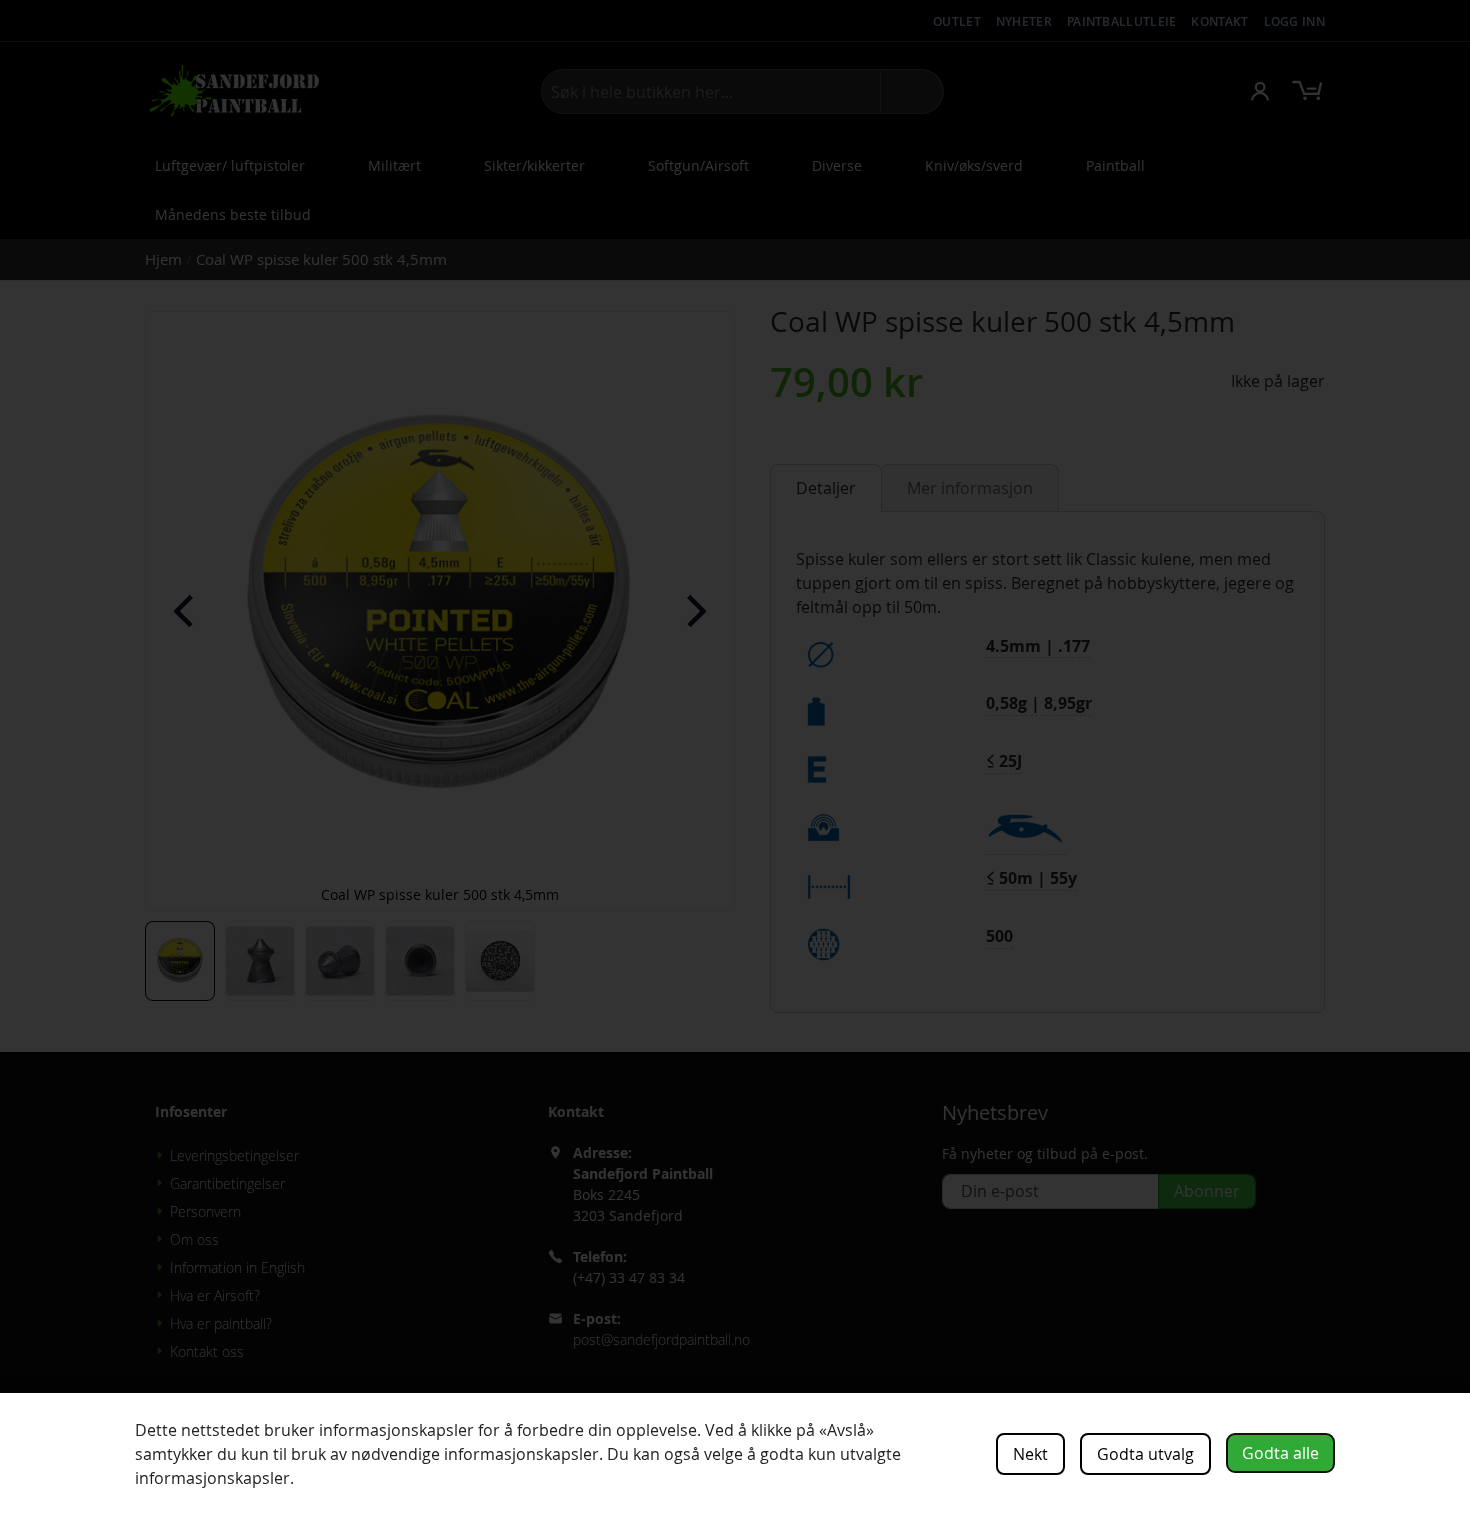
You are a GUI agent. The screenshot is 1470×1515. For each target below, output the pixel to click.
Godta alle (1280, 1453)
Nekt (1030, 1454)
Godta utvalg (1145, 1454)
